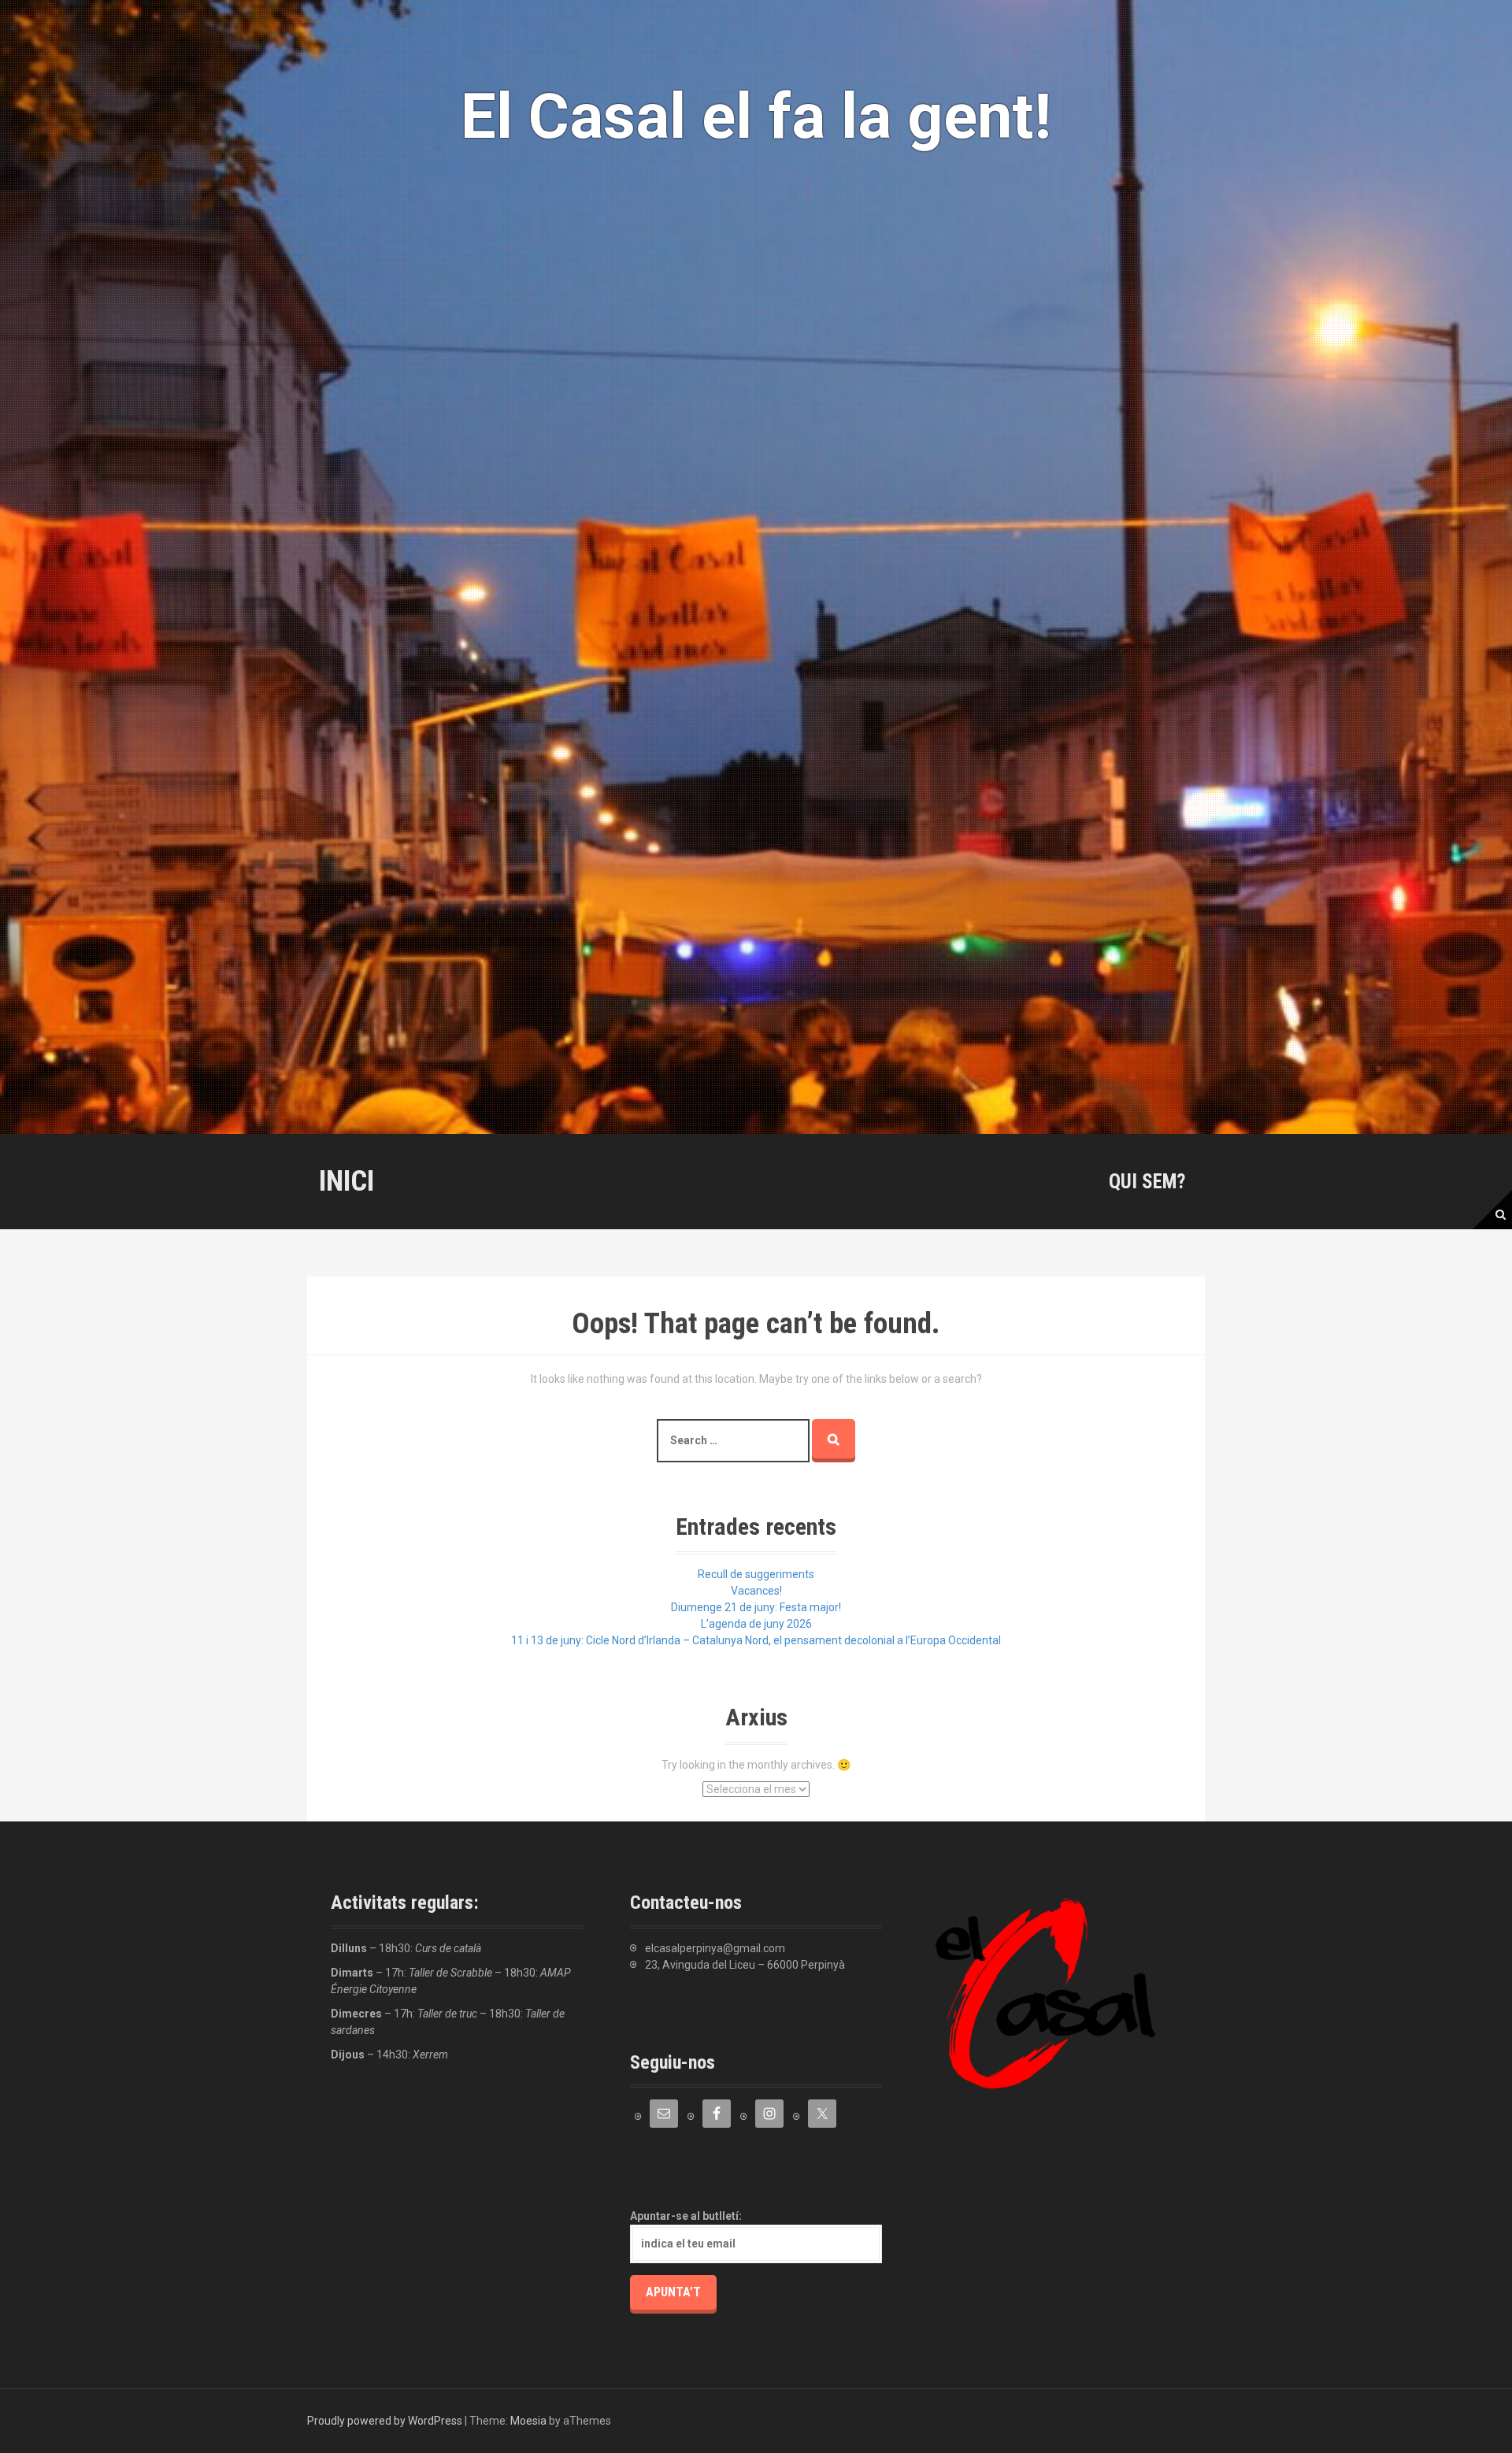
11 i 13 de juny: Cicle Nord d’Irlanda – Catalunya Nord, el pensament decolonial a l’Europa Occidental (756, 1640)
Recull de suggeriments (756, 1574)
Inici (346, 1181)
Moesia (528, 2421)
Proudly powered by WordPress (385, 2421)
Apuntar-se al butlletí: (686, 2216)
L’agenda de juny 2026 (756, 1624)
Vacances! (756, 1591)
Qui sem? (1147, 1182)
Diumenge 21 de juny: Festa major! (756, 1607)
